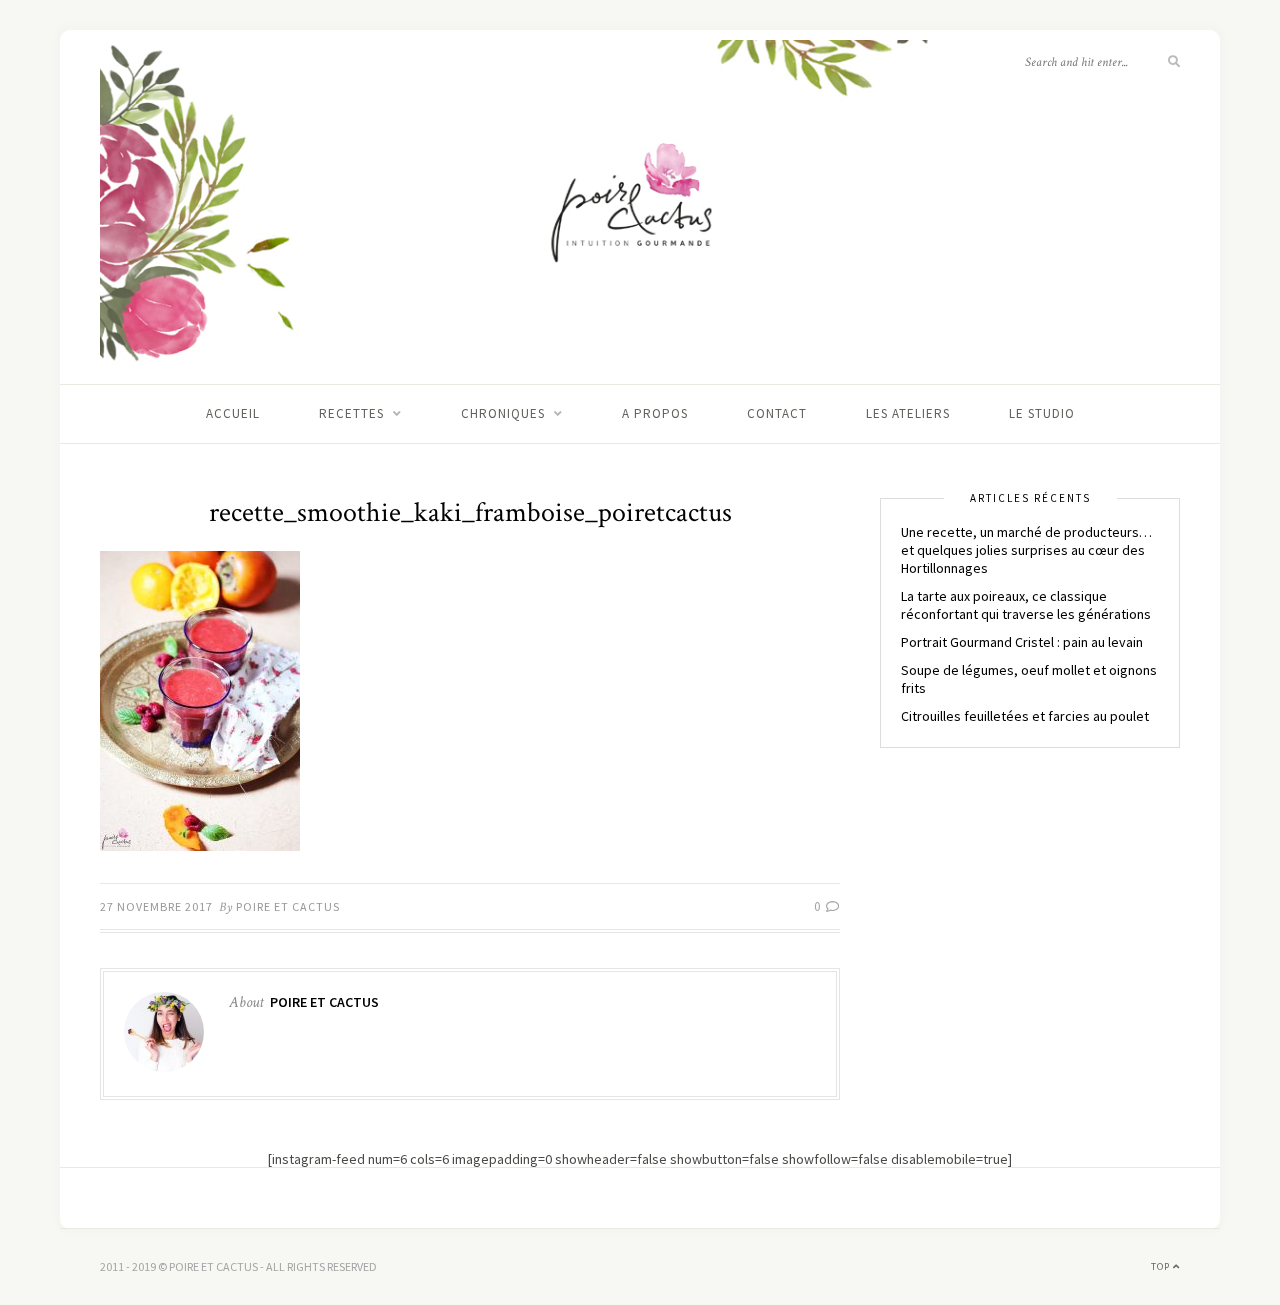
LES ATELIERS (908, 413)
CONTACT (777, 413)
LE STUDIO (1042, 413)
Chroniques (503, 413)
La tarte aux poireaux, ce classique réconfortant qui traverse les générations (1026, 605)
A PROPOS (655, 413)
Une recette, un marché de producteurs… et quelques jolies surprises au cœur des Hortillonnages (1026, 550)
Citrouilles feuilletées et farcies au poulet (1025, 716)
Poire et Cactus (288, 906)
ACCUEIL (233, 413)
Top (1162, 1266)
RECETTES (351, 413)
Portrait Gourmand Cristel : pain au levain (1022, 642)
